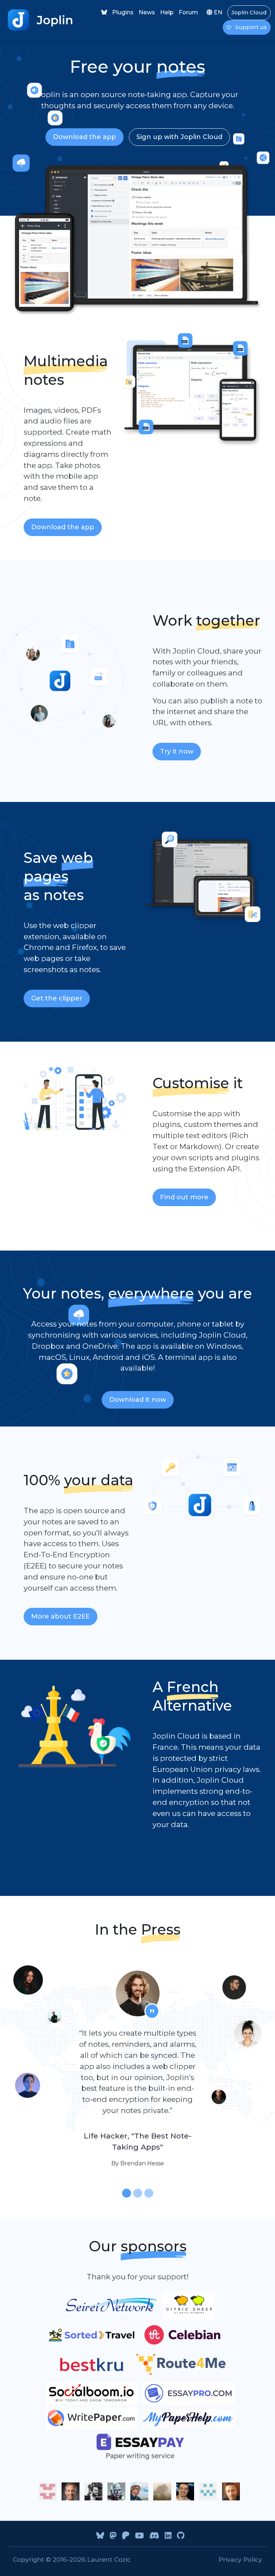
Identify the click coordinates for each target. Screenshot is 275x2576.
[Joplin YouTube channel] (137, 2536)
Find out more (184, 1197)
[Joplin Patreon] (123, 2536)
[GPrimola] (185, 2491)
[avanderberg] (71, 2491)
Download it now (138, 1400)
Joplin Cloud (249, 12)
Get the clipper (57, 998)
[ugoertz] (162, 2491)
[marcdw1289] (116, 2491)
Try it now (177, 751)
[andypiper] (139, 2491)
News (147, 12)
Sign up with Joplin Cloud (179, 137)
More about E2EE (61, 1616)
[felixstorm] (48, 2491)
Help (167, 12)
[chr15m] (93, 2491)
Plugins (123, 12)
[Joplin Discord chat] (152, 2536)
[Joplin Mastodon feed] (110, 2536)
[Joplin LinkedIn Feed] (165, 2536)
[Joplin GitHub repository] (178, 2536)
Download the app (85, 137)
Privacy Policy (240, 2559)
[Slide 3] (149, 2193)
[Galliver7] (208, 2491)
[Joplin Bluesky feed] (104, 12)
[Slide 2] (138, 2193)
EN (217, 12)
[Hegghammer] (231, 2491)
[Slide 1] (127, 2193)
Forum (188, 12)
